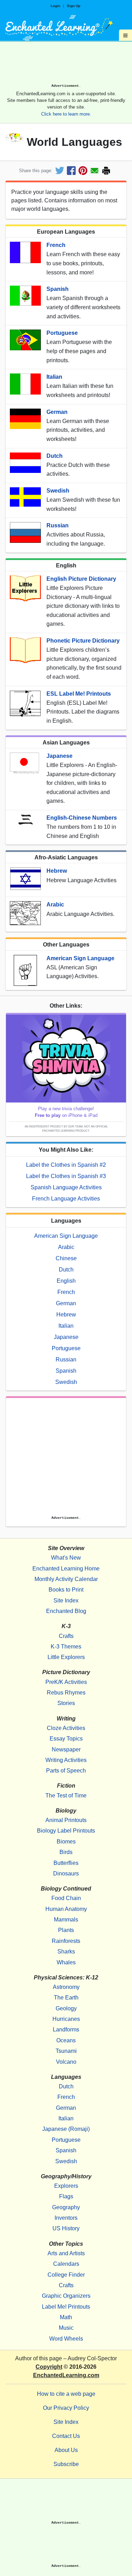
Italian (54, 377)
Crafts (66, 1636)
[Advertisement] (66, 65)
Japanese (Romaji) (66, 2129)
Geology (66, 2008)
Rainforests (66, 1941)
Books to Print (66, 1590)
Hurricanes (66, 2019)
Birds (66, 1852)
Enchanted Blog (66, 1611)
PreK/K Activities (66, 1682)
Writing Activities (66, 1760)
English (66, 1281)
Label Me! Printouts (66, 2307)
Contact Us (66, 2436)
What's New (66, 1558)
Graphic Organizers (66, 2296)
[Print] (106, 171)
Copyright (49, 2367)
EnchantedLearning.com (66, 2375)
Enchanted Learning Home (66, 1569)
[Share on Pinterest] (83, 171)
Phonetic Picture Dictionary (83, 641)
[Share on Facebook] (71, 171)
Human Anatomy (66, 1909)
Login (55, 6)
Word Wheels (66, 2339)
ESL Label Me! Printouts (79, 694)
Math (66, 2317)
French (56, 245)
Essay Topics (66, 1739)
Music (66, 2328)
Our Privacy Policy (66, 2408)
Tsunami (66, 2051)
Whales (66, 1962)
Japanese (59, 756)
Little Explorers (66, 1657)
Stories (66, 1703)
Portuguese (62, 333)
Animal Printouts (66, 1820)
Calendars (66, 2264)
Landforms (66, 2029)
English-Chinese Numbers (82, 818)
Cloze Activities (66, 1728)
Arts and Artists (66, 2253)
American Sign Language (80, 958)
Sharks (66, 1951)
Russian (58, 525)
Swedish (58, 491)
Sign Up (74, 6)
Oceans (66, 2040)
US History (66, 2228)
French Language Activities (66, 1199)
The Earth (66, 1998)
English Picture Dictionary (81, 579)
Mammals (66, 1920)
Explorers (66, 2186)
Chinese (66, 1258)
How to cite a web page (66, 2394)
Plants (66, 1930)
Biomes (66, 1842)
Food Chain (66, 1898)
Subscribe (66, 2464)
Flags (66, 2196)
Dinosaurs (66, 1874)
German (57, 412)
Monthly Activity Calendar (66, 1579)
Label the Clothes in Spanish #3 (66, 1176)
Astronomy (66, 1987)
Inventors (66, 2218)
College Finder (66, 2275)
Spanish (58, 289)
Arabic (55, 905)
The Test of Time (66, 1796)
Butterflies (66, 1863)
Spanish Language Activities (66, 1187)
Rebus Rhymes (66, 1693)
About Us (66, 2450)
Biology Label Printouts (66, 1831)
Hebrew (57, 871)
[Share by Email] (95, 171)
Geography (66, 2207)
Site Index (66, 1601)
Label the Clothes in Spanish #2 (66, 1165)
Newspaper (66, 1749)
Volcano (66, 2062)
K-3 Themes (66, 1647)
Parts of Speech (66, 1771)
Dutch (55, 456)
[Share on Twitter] (60, 171)
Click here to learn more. (66, 114)
